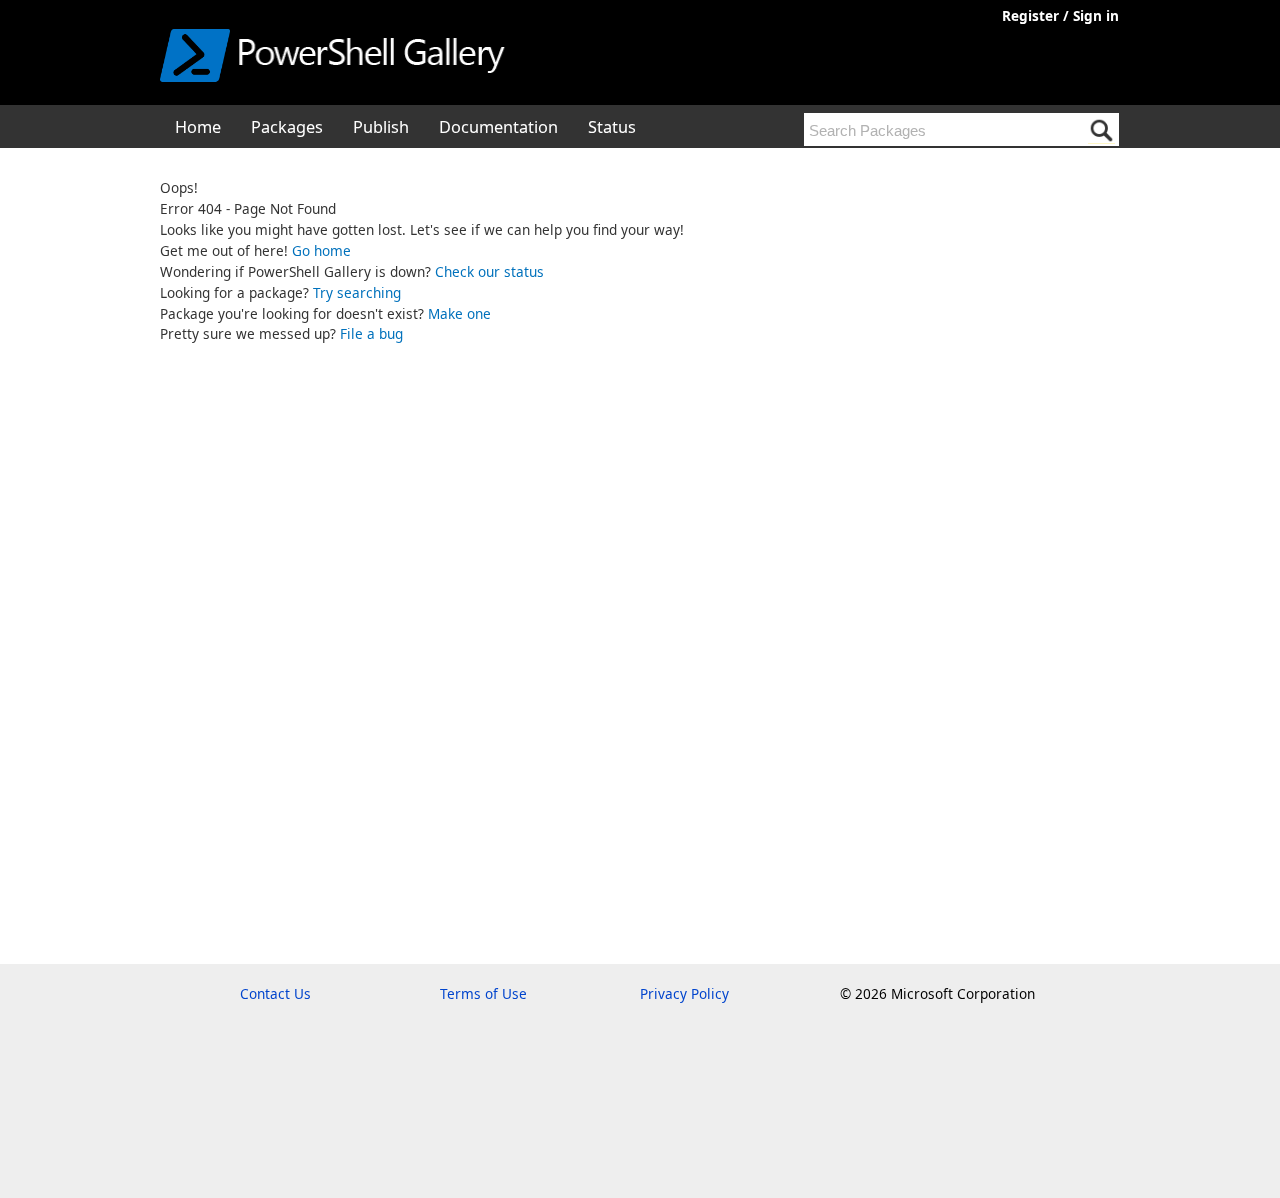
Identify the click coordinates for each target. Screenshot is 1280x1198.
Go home (321, 250)
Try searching (357, 292)
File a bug (371, 333)
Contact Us (275, 993)
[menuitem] (198, 126)
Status (612, 127)
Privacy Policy (684, 993)
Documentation (498, 127)
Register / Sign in (1060, 15)
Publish (381, 127)
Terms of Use (483, 993)
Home (198, 127)
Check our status (489, 271)
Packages (287, 127)
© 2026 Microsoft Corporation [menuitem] (937, 993)
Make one (459, 313)
